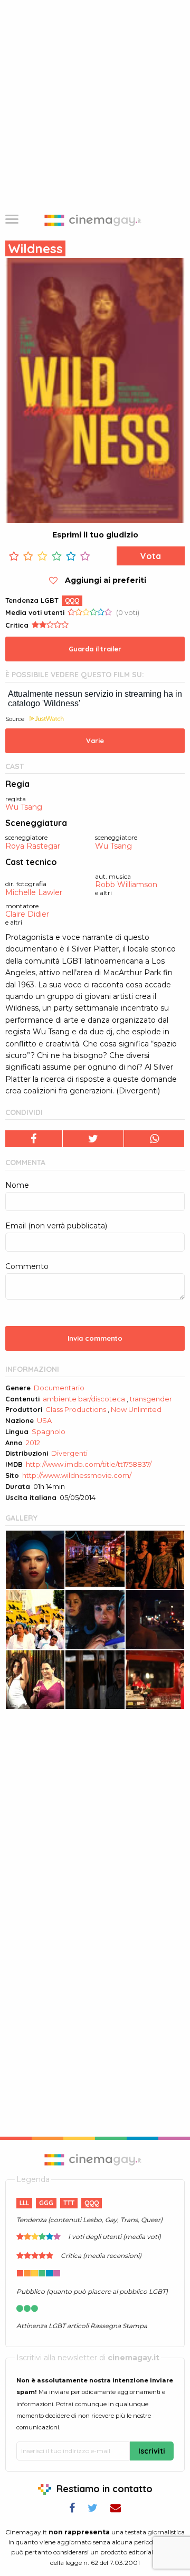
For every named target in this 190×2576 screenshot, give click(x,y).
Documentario (59, 1388)
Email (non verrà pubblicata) (56, 1226)
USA (44, 1420)
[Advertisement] (95, 100)
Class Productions (76, 1409)
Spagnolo (49, 1431)
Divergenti (69, 1453)
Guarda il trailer (95, 649)
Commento (27, 1266)
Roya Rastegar (33, 846)
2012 (33, 1443)
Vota (151, 556)
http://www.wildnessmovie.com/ (77, 1475)
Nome (17, 1185)
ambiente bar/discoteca (84, 1399)
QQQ (72, 600)
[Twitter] (94, 1139)
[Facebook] (34, 1139)
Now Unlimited (136, 1409)
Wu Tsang (24, 807)
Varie (95, 741)
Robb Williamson (126, 885)
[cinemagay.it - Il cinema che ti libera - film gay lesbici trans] (95, 2159)
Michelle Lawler (34, 893)
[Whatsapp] (154, 1139)
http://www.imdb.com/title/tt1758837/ (89, 1464)
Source (15, 719)
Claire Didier (27, 914)
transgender (151, 1399)
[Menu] (12, 220)
